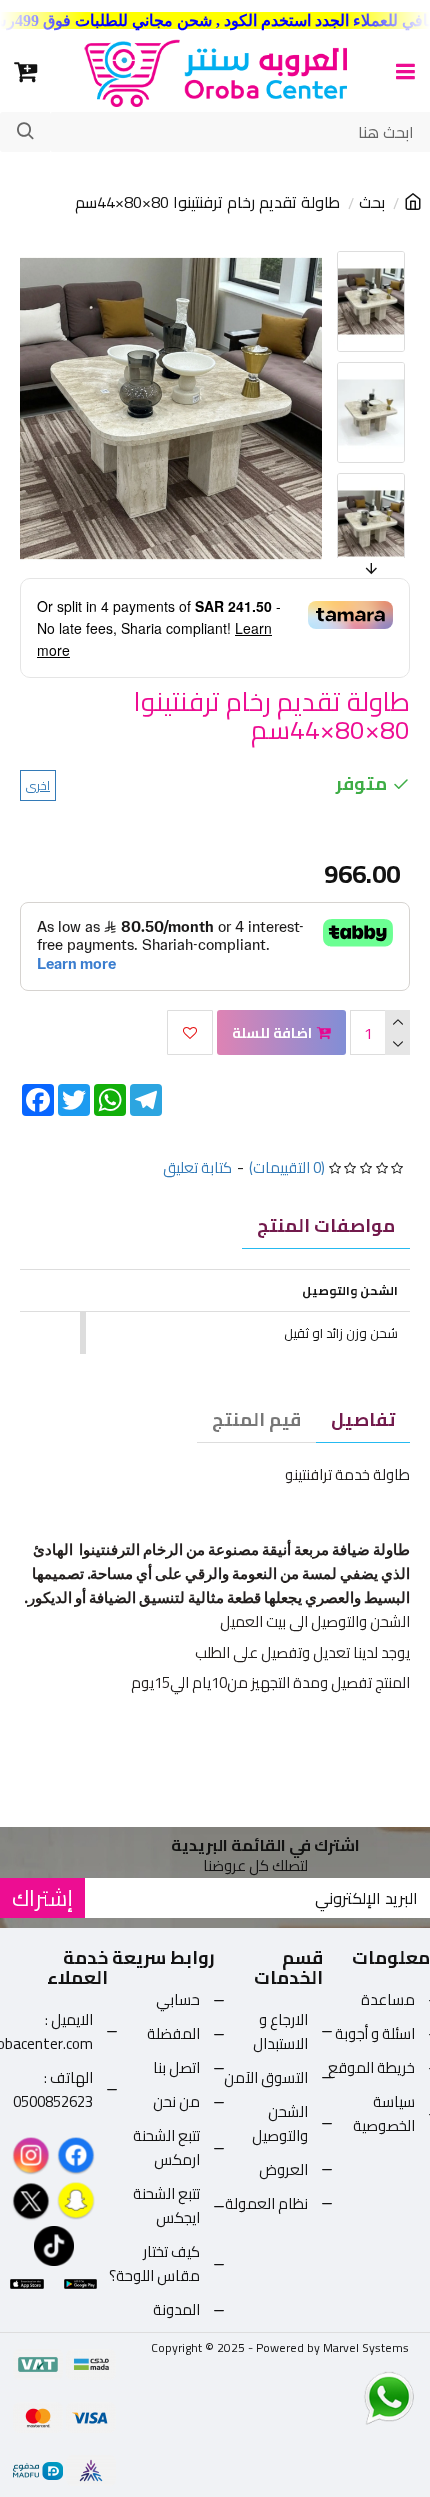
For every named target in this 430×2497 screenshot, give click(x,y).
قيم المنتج (256, 1419)
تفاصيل (363, 1419)
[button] (340, 256)
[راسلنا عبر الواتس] (354, 2397)
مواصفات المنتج (326, 1225)
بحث (372, 203)
